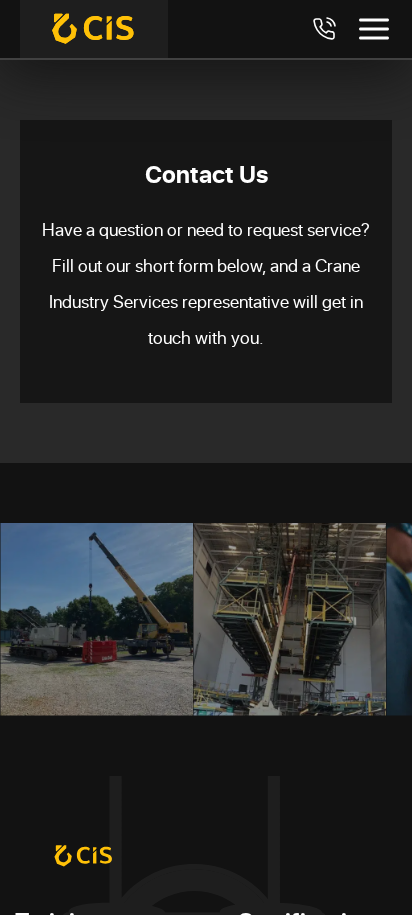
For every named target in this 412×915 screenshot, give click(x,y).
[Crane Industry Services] (94, 29)
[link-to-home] (84, 856)
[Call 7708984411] (324, 29)
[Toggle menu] (374, 29)
